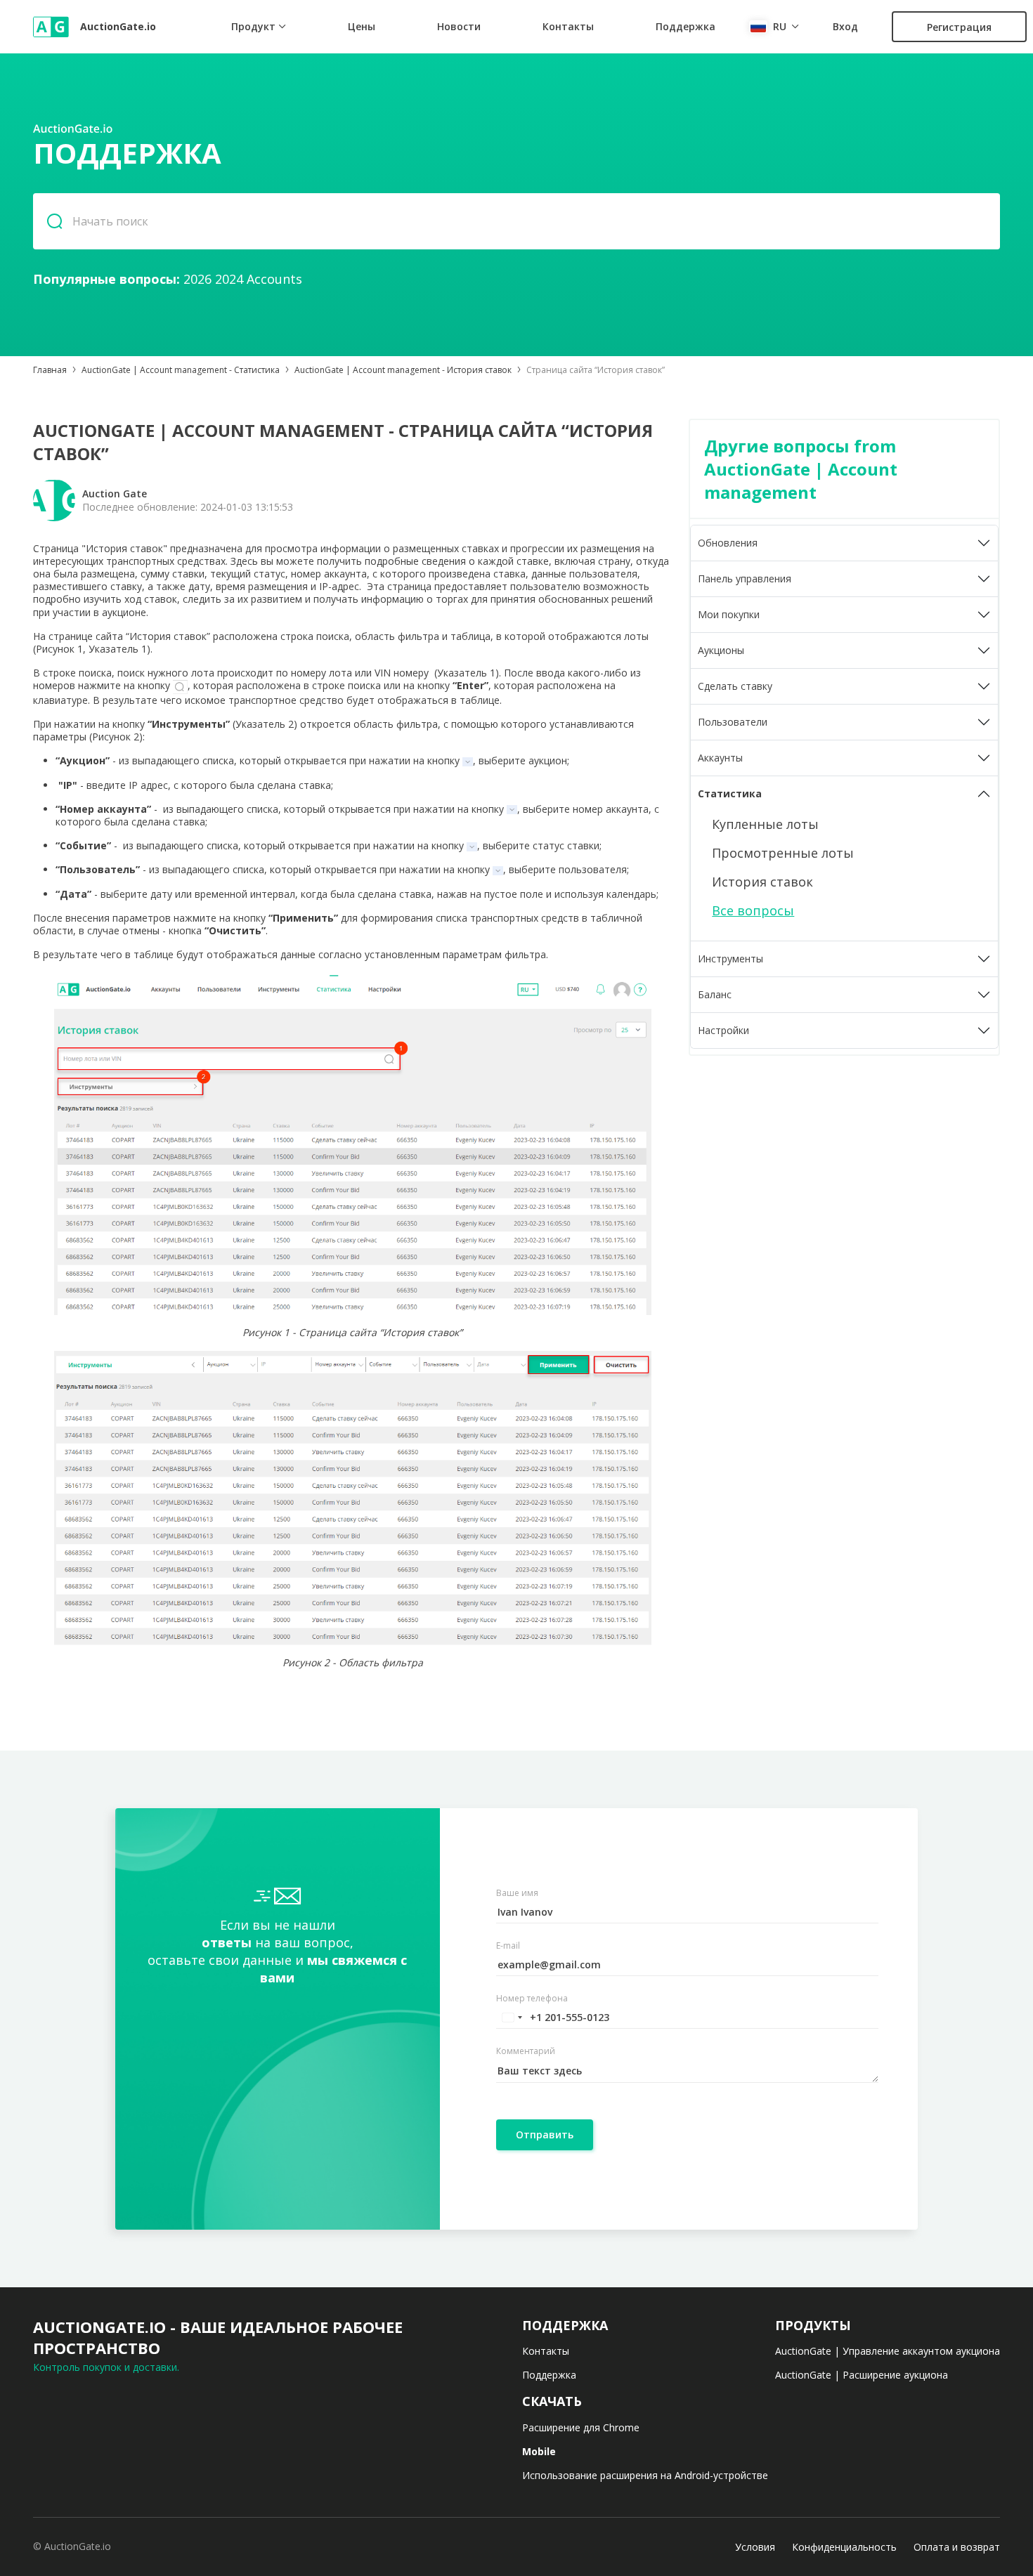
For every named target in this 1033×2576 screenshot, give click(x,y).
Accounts (274, 279)
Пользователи (733, 722)
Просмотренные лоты (783, 853)
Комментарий (526, 2051)
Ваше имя (517, 1893)
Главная (50, 370)
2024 (229, 279)
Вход (845, 27)
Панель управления (745, 578)
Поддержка (686, 26)
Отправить (545, 2134)
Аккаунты (720, 758)
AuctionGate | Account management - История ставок (403, 370)
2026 (197, 279)
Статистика (730, 793)
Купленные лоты (765, 824)
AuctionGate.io (118, 26)
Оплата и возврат (957, 2547)
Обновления (728, 543)
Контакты (568, 26)
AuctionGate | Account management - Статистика (181, 370)
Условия (755, 2547)
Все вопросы (753, 910)
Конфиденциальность (844, 2547)
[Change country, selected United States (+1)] (512, 2018)
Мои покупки (729, 614)
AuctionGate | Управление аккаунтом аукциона (888, 2351)
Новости (459, 26)
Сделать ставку (735, 686)
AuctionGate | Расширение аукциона (862, 2375)
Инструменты (730, 959)
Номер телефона (532, 1999)
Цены (362, 26)
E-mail (508, 1946)
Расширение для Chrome (581, 2427)
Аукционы (721, 650)
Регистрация (959, 27)
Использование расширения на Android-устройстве (645, 2475)
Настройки (723, 1030)
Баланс (715, 994)
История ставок (762, 882)
